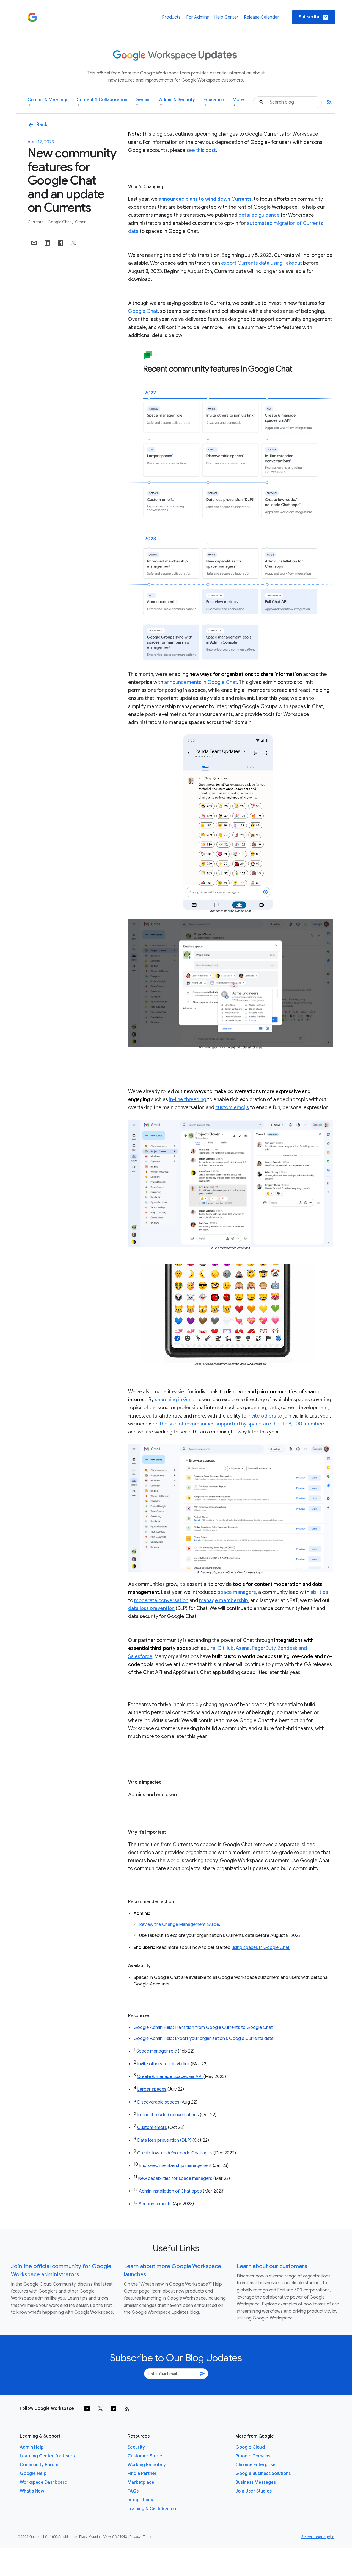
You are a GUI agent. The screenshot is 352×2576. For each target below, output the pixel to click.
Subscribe (314, 17)
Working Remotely (147, 2465)
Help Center (226, 17)
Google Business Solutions (263, 2474)
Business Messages (256, 2482)
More (238, 102)
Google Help (33, 2474)
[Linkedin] (114, 2408)
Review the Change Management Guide (179, 1925)
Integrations (140, 2500)
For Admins (198, 17)
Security (136, 2447)
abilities (319, 1592)
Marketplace (141, 2482)
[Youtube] (87, 2408)
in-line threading (188, 1099)
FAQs (133, 2491)
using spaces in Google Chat (261, 1948)
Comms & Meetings (48, 102)
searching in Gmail (176, 1400)
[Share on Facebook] (61, 243)
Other (80, 222)
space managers (237, 1592)
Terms (148, 2537)
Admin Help (32, 2447)
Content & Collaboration (102, 102)
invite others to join (269, 1416)
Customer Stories (146, 2456)
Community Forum (39, 2465)
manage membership (224, 1600)
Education (214, 102)
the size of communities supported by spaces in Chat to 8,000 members (243, 1424)
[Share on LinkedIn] (47, 243)
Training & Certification (152, 2509)
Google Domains (253, 2456)
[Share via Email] (34, 243)
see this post (201, 150)
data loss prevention (151, 1608)
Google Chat (60, 222)
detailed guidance (259, 215)
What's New (32, 2491)
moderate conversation (161, 1600)
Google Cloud (250, 2447)
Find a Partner (142, 2474)
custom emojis (232, 1107)
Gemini (143, 102)
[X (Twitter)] (100, 2408)
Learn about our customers (272, 2266)
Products (171, 17)
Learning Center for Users (47, 2456)
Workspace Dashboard (44, 2482)
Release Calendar (262, 17)
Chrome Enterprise (255, 2465)
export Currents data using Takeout (262, 263)
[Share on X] (74, 243)
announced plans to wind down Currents (205, 199)
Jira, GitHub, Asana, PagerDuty (241, 1648)
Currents (36, 222)
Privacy (135, 2537)
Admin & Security (177, 102)
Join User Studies (254, 2491)
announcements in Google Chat (201, 682)
